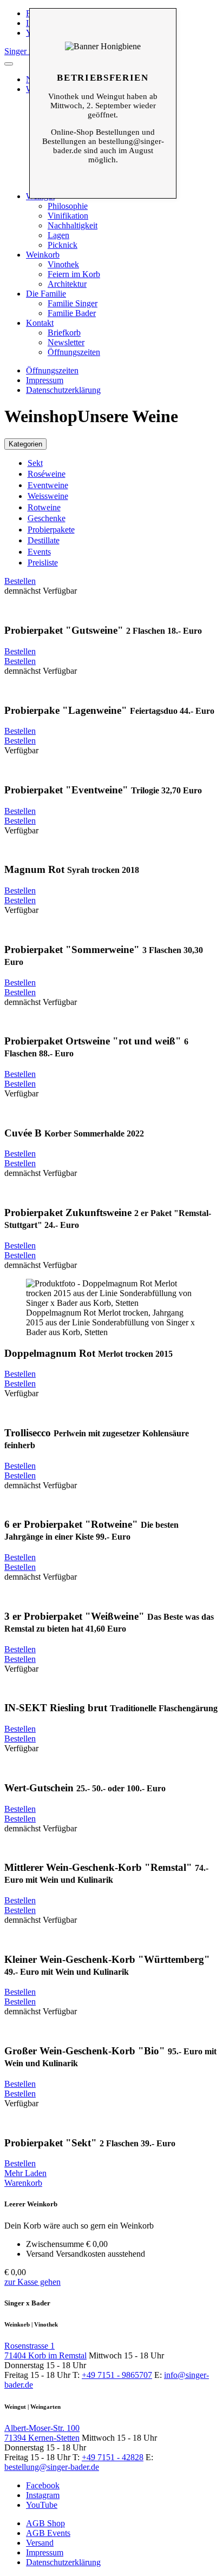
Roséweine (47, 474)
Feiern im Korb (74, 274)
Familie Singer (73, 303)
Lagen (58, 235)
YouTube (42, 2505)
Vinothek (63, 264)
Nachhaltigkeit (73, 225)
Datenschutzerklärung (63, 390)
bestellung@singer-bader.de (52, 2467)
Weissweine (48, 496)
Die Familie (46, 294)
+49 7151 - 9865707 (117, 2375)
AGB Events (48, 2533)
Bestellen (20, 581)
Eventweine (48, 485)
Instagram (43, 2495)
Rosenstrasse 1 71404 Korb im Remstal (45, 2351)
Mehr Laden (25, 2173)
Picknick (63, 245)
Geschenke (47, 518)
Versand (40, 2543)
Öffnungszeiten (74, 352)
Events (39, 552)
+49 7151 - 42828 (113, 2457)
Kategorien (25, 444)
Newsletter (66, 342)
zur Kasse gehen (32, 2282)
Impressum (45, 380)
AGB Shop (45, 2523)
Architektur (67, 284)
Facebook (43, 2485)
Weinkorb (43, 255)
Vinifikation (68, 216)
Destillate (44, 540)
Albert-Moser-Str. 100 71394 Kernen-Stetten (42, 2433)
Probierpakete (51, 530)
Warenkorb (23, 2183)
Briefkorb (64, 333)
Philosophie (68, 206)
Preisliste (43, 563)
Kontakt (40, 323)
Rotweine (44, 507)
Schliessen (103, 25)
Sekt (35, 463)
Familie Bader (72, 313)
